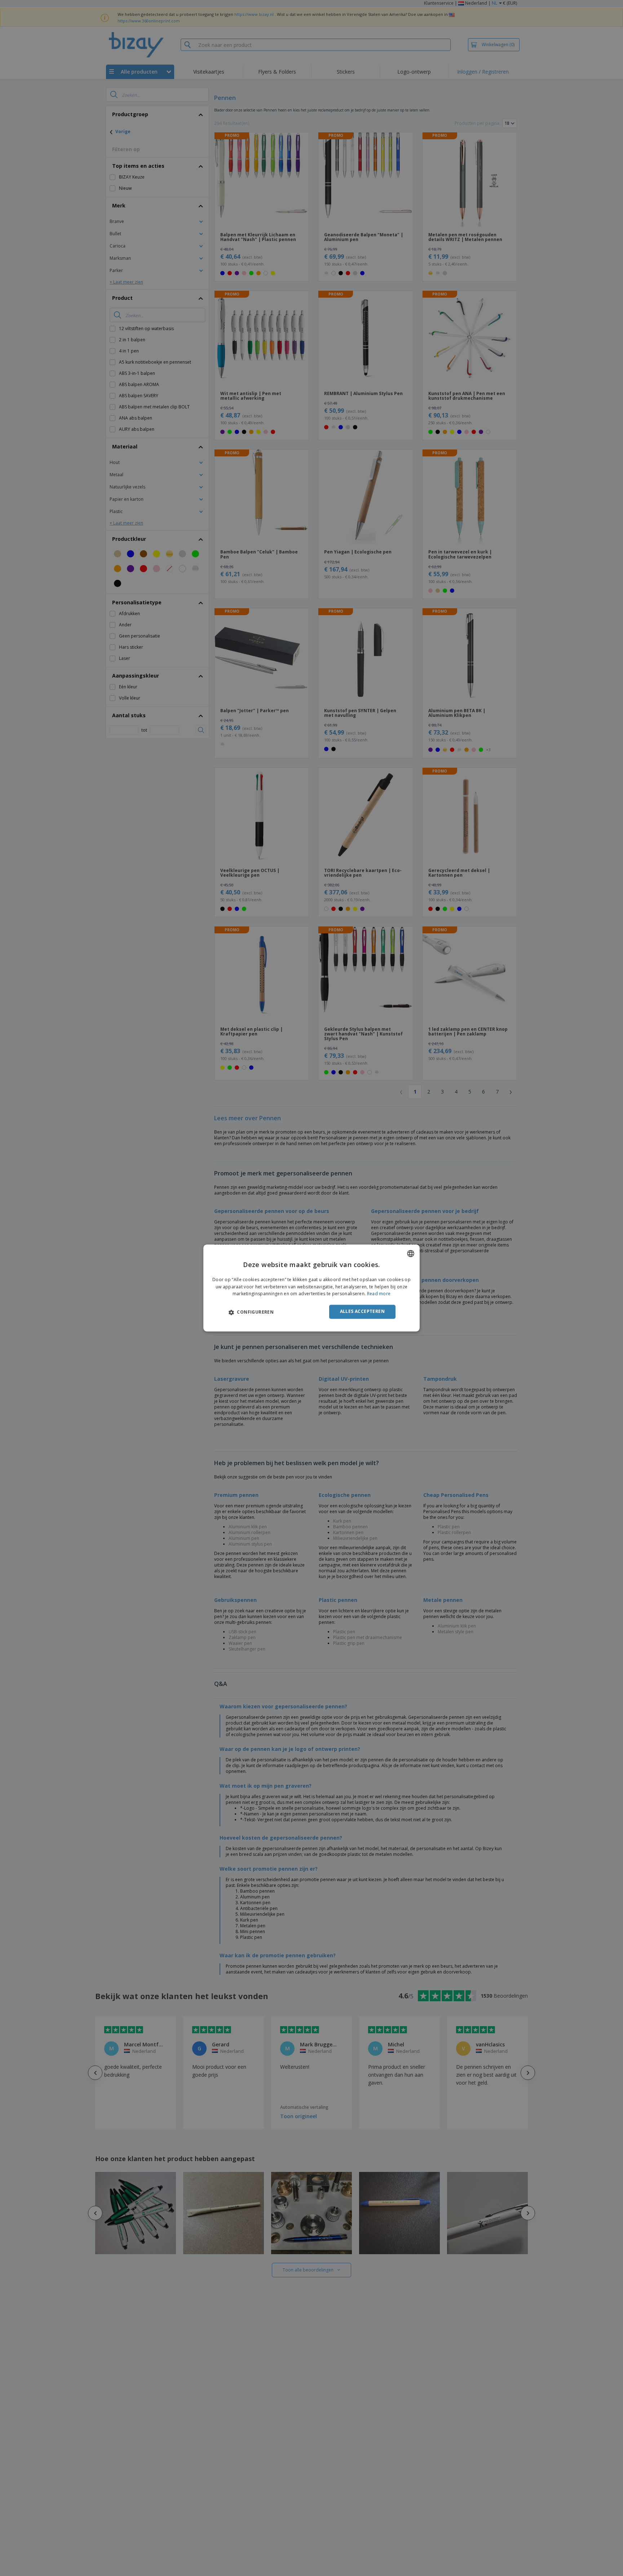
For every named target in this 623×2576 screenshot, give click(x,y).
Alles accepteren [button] (362, 1312)
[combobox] (411, 1253)
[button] (251, 1312)
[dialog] (311, 1288)
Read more (379, 1294)
